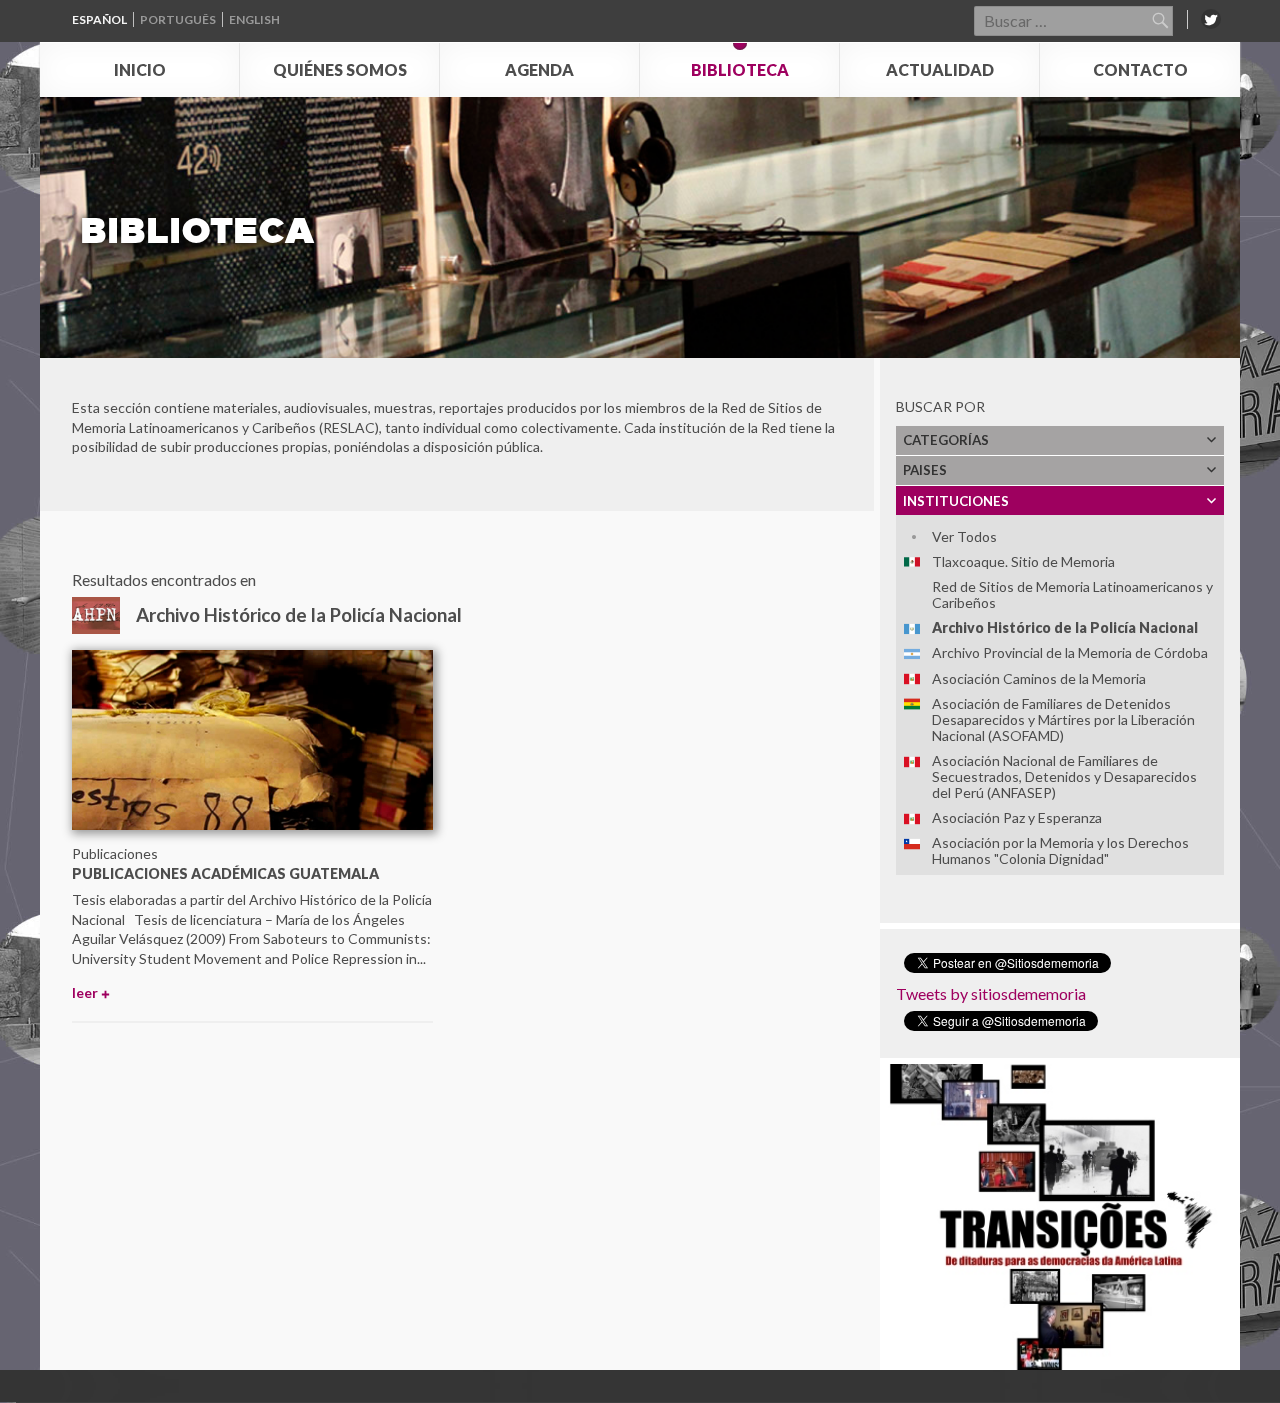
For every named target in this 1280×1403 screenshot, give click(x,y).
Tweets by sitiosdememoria (991, 993)
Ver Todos (964, 536)
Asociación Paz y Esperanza (1017, 817)
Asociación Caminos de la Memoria (1039, 678)
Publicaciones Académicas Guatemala (225, 873)
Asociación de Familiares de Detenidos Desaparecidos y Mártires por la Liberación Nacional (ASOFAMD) (1063, 719)
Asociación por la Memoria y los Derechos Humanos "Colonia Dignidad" (1060, 850)
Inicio (140, 69)
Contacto (1140, 69)
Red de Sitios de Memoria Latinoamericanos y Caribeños (1072, 594)
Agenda (539, 69)
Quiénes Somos (340, 69)
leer (85, 992)
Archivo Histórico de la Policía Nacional (1065, 627)
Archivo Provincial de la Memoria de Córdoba (1070, 652)
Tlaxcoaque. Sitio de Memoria (1023, 561)
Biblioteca (740, 69)
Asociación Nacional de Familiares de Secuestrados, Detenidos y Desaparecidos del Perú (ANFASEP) (1064, 776)
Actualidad (940, 69)
